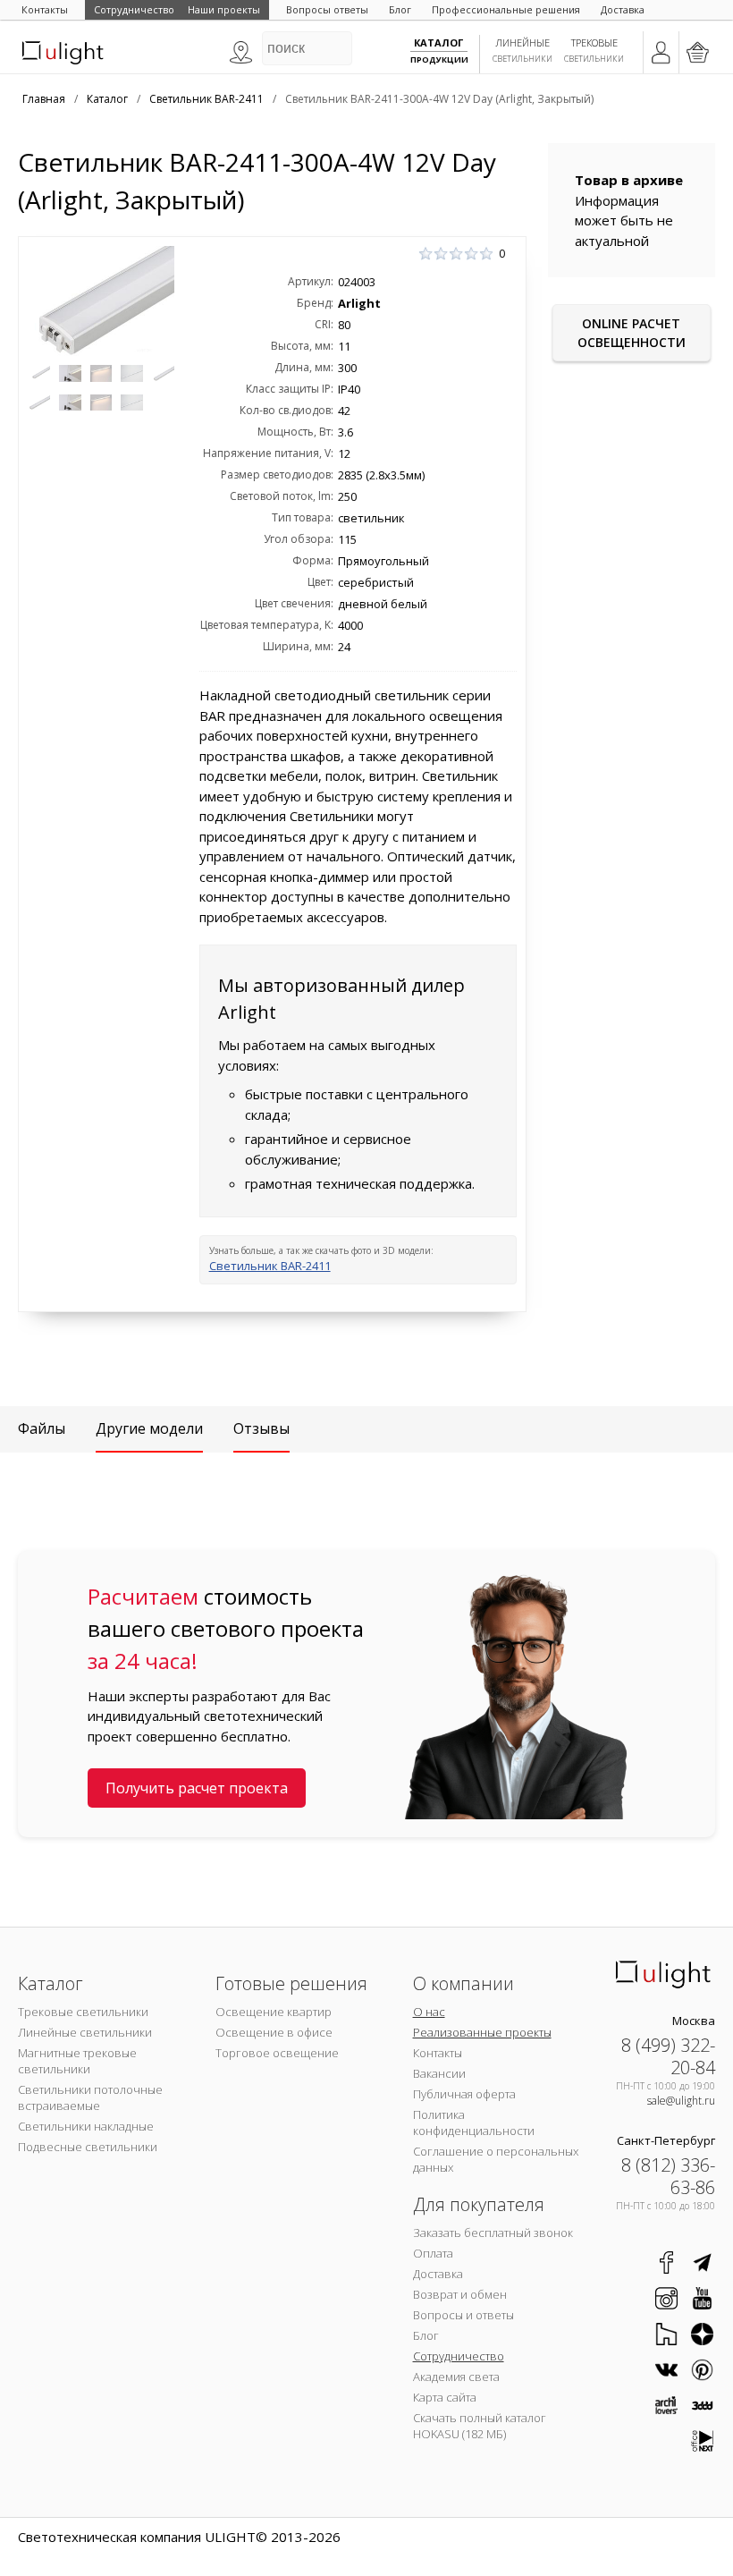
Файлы (42, 1428)
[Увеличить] (101, 301)
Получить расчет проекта (197, 1788)
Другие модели (149, 1428)
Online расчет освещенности (632, 333)
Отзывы (261, 1428)
